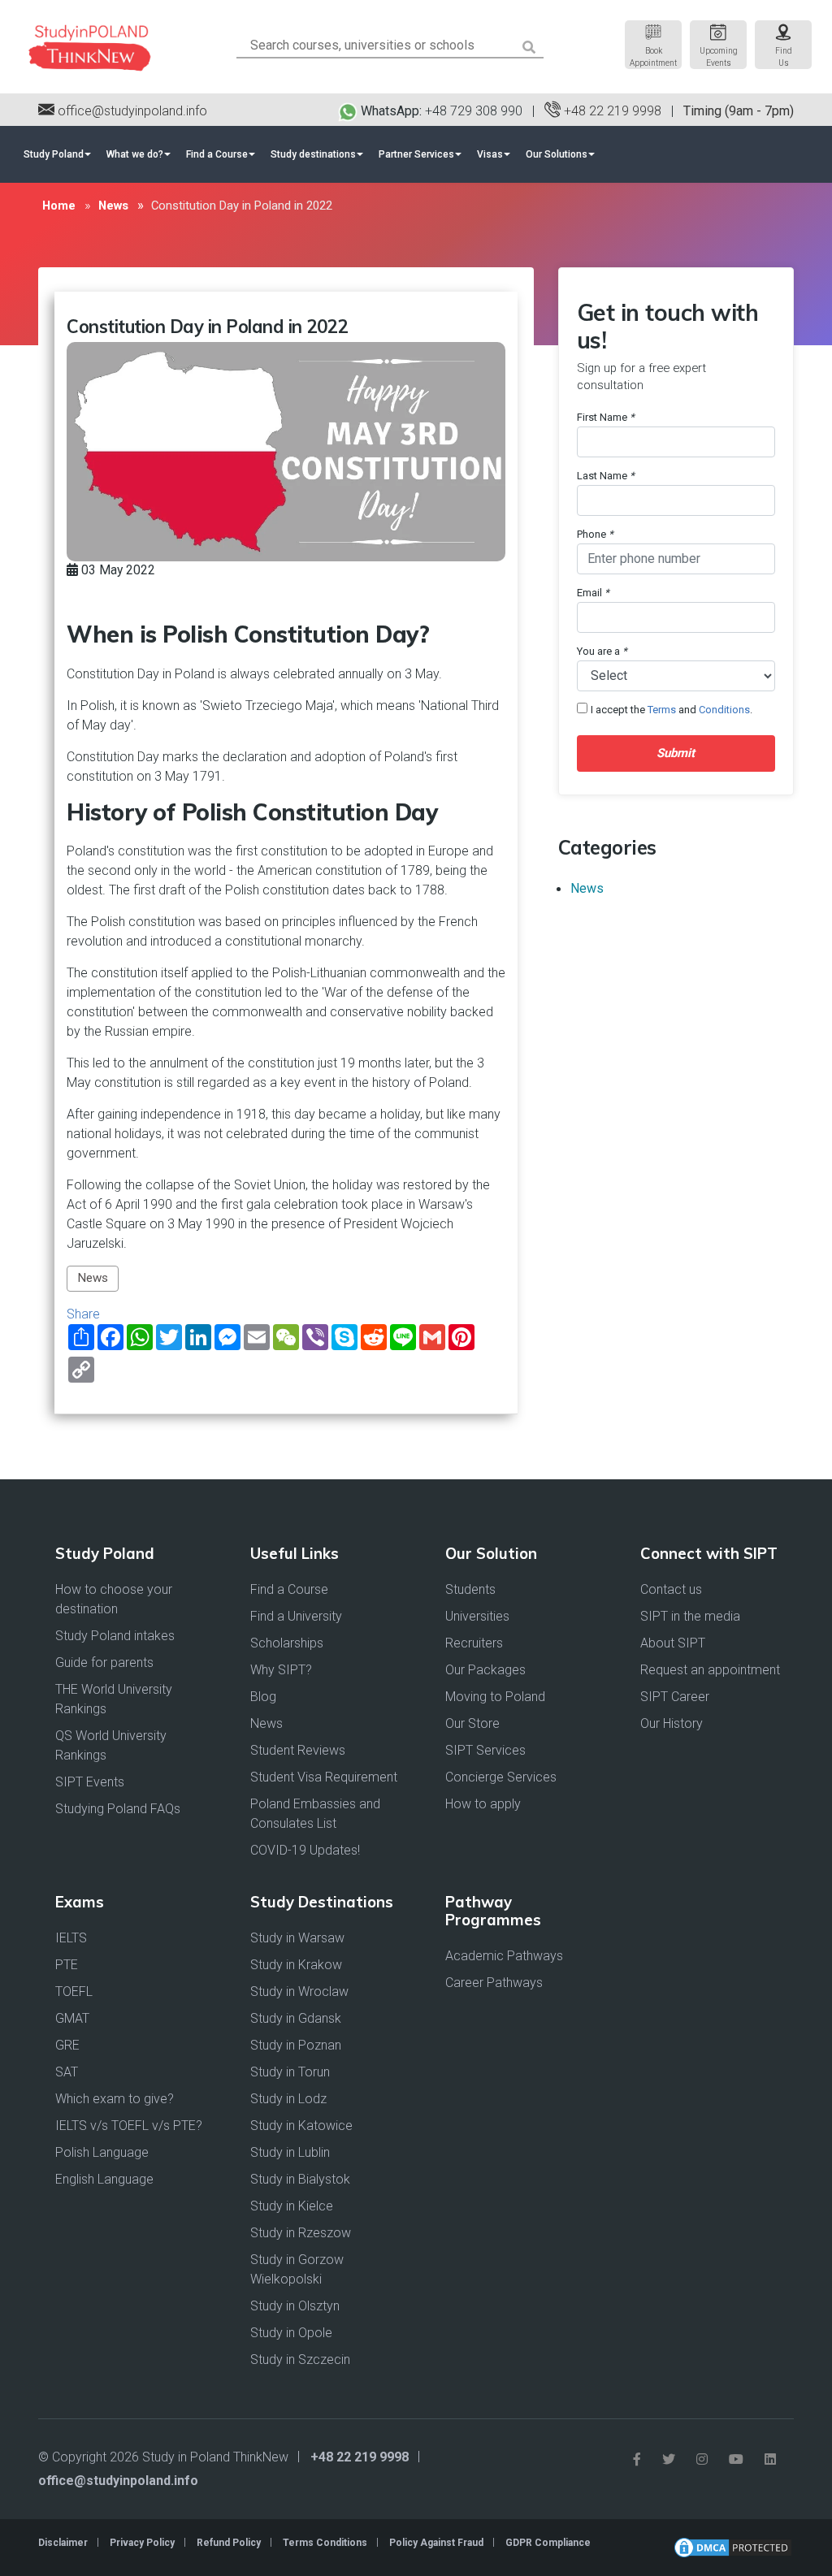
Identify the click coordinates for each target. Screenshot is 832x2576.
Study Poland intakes (115, 1636)
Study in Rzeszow (301, 2233)
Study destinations (313, 154)
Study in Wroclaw (299, 1992)
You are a (602, 651)
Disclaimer (63, 2543)
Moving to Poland (495, 1697)
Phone (595, 534)
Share (83, 1314)
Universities (477, 1616)
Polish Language (102, 2152)
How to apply (483, 1804)
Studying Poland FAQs (118, 1809)
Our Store (472, 1723)
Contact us (671, 1589)
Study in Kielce (292, 2206)
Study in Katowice (301, 2126)
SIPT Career (675, 1697)
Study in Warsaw (297, 1938)
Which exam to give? (115, 2099)
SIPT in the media (690, 1616)
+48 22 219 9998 (611, 111)
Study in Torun (290, 2072)
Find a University (296, 1616)
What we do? (135, 154)
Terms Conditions (325, 2543)
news (113, 206)
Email (593, 593)
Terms (662, 710)
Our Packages (485, 1670)
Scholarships (287, 1643)
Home (59, 206)
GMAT (72, 2018)
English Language (104, 2179)
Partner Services (416, 154)
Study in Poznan (296, 2045)
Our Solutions (557, 154)
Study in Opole (291, 2333)
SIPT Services (485, 1750)
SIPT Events (90, 1782)
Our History (672, 1723)
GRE (67, 2045)
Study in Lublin (290, 2152)
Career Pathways (494, 1983)
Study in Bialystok (300, 2179)
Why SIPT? (281, 1670)
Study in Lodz (288, 2099)
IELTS (71, 1938)
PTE (67, 1965)
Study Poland (54, 154)
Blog (263, 1697)
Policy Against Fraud (436, 2543)
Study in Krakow (296, 1965)
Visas (490, 154)
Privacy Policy (142, 2543)
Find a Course (217, 154)
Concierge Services (501, 1777)
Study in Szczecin (300, 2360)
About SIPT (673, 1643)
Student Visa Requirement (324, 1777)
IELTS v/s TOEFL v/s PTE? (129, 2126)
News (93, 1278)
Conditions (724, 710)
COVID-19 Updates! (305, 1850)
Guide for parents (104, 1662)
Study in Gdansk (296, 2018)
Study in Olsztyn (295, 2306)
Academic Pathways (504, 1956)
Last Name (606, 476)
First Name (606, 417)
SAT (67, 2072)
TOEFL (74, 1992)
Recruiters (474, 1643)
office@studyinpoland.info (131, 111)
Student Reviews (298, 1750)
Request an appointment (710, 1670)
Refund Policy (229, 2543)
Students (470, 1589)
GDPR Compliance (548, 2543)
